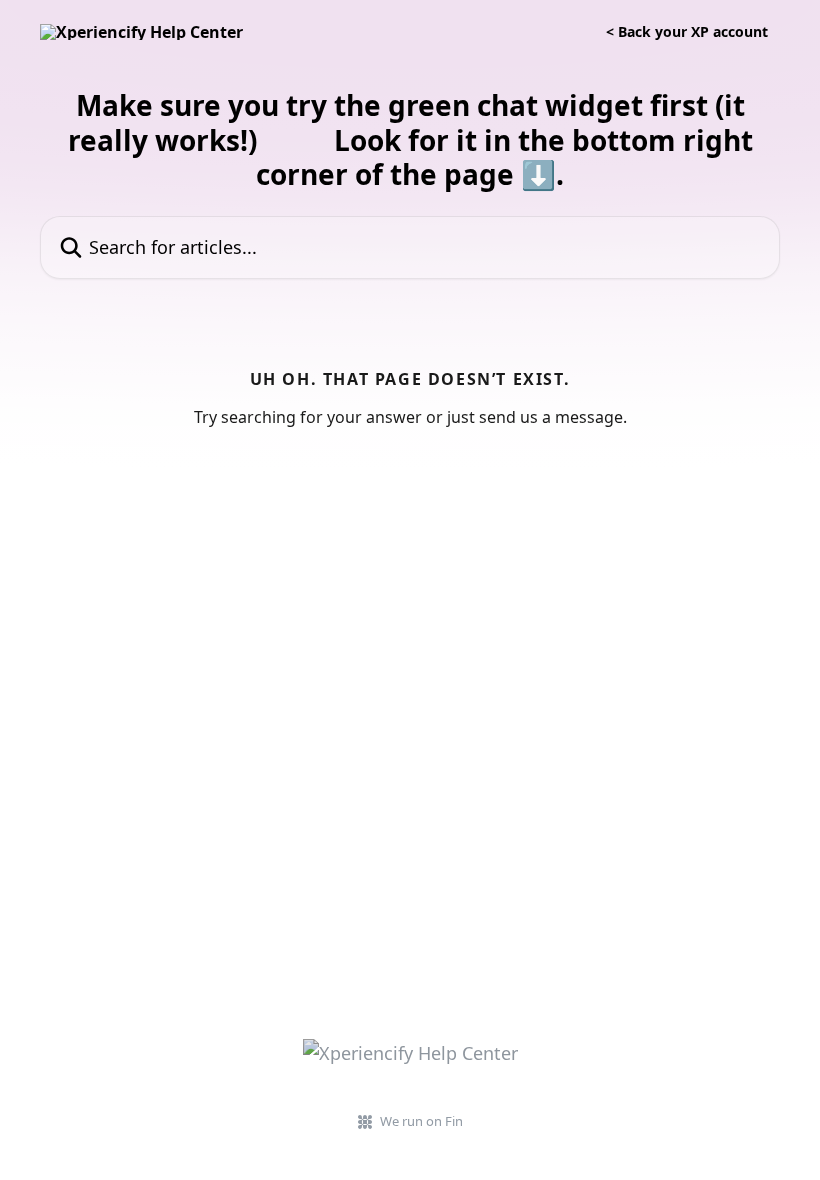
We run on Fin (421, 1121)
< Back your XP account (687, 32)
